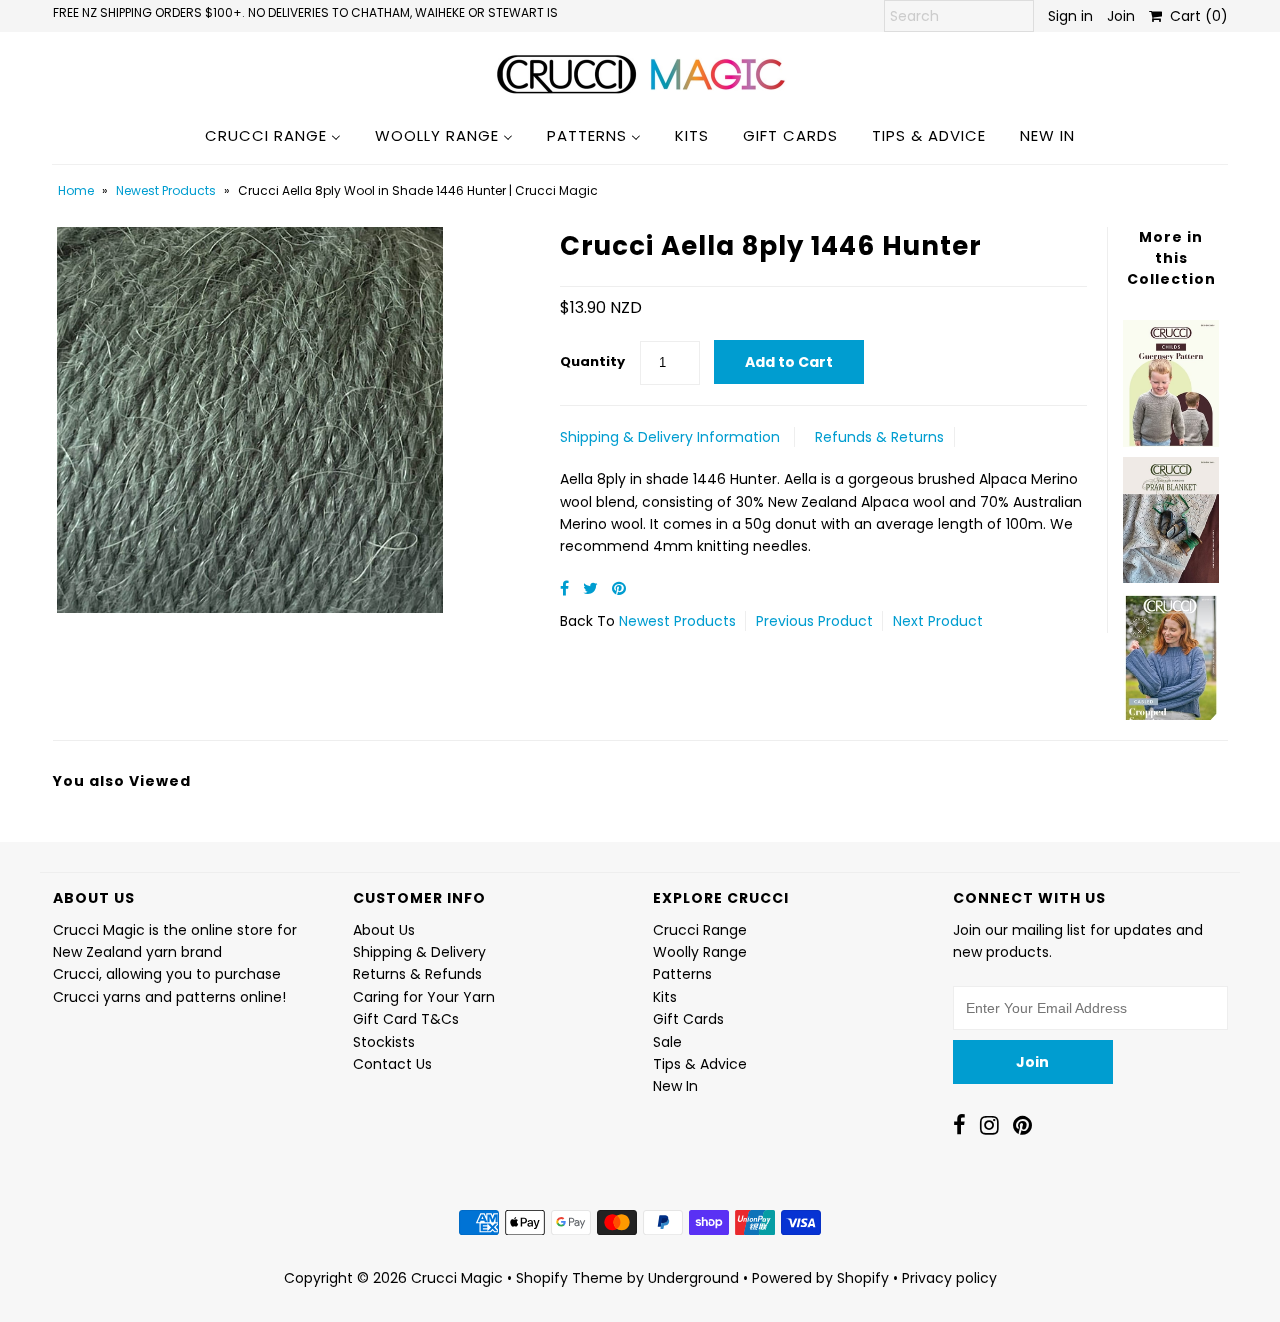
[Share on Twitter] (592, 588)
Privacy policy (949, 1278)
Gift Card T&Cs (406, 1019)
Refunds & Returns (879, 437)
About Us (384, 930)
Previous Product (814, 621)
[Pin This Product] (619, 588)
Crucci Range (700, 930)
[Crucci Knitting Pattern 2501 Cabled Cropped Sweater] (1171, 651)
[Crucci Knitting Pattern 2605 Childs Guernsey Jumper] (1171, 378)
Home (76, 190)
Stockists (384, 1042)
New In (675, 1086)
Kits (665, 997)
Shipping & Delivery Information (670, 437)
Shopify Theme (569, 1278)
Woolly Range (700, 952)
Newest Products (166, 190)
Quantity (592, 361)
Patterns (682, 974)
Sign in (1070, 16)
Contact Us (392, 1064)
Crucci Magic (457, 1278)
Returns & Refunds (417, 974)
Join (1121, 16)
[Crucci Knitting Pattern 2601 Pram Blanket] (1171, 515)
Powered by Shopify (820, 1278)
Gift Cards (688, 1019)
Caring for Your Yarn (424, 997)
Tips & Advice (700, 1064)
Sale (667, 1042)
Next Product (938, 621)
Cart (1195, 16)
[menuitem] (273, 135)
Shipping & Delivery (419, 952)
